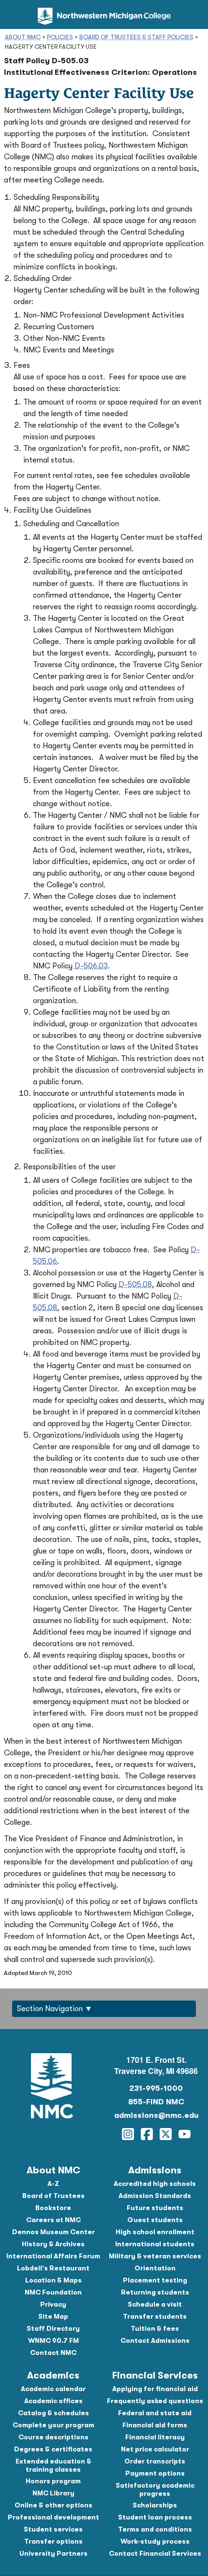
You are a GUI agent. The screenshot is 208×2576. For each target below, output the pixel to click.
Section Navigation (50, 2009)
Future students (155, 2208)
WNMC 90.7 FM (53, 2340)
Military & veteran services (155, 2256)
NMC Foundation (53, 2292)
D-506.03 (91, 966)
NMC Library (53, 2493)
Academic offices (53, 2401)
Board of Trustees (53, 2196)
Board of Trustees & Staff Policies (136, 37)
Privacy (53, 2304)
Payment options (155, 2473)
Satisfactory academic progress (155, 2489)
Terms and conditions (155, 2529)
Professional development (53, 2517)
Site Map (53, 2316)
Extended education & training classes (53, 2465)
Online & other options (53, 2505)
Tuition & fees (155, 2328)
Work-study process (155, 2541)
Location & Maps (53, 2280)
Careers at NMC (53, 2220)
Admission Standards (155, 2196)
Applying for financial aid (155, 2389)
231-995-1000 (156, 2088)
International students (155, 2244)
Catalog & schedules (53, 2413)
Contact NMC (53, 2352)
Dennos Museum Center (53, 2232)
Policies (60, 37)
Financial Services (155, 2375)
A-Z (53, 2184)
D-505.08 (135, 1285)
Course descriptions (53, 2437)
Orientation (155, 2268)
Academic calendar (53, 2389)
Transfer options (53, 2541)
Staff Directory (53, 2328)
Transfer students (155, 2316)
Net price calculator (155, 2449)
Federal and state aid (155, 2413)
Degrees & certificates (53, 2449)
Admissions (155, 2170)
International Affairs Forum (53, 2256)
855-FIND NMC (156, 2102)
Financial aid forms (155, 2425)
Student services (53, 2529)
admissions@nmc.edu (156, 2115)
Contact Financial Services (155, 2553)
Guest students (155, 2220)
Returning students (155, 2292)
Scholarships (155, 2505)
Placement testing (155, 2280)
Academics (53, 2375)
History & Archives (53, 2244)
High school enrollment (155, 2232)
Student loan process (155, 2517)
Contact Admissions (155, 2340)
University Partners (53, 2553)
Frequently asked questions (155, 2401)
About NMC (23, 37)
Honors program (53, 2481)
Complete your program (53, 2425)
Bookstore (53, 2208)
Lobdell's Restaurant (53, 2268)
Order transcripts (155, 2461)
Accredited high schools (155, 2184)
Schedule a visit (155, 2304)
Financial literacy (155, 2437)
